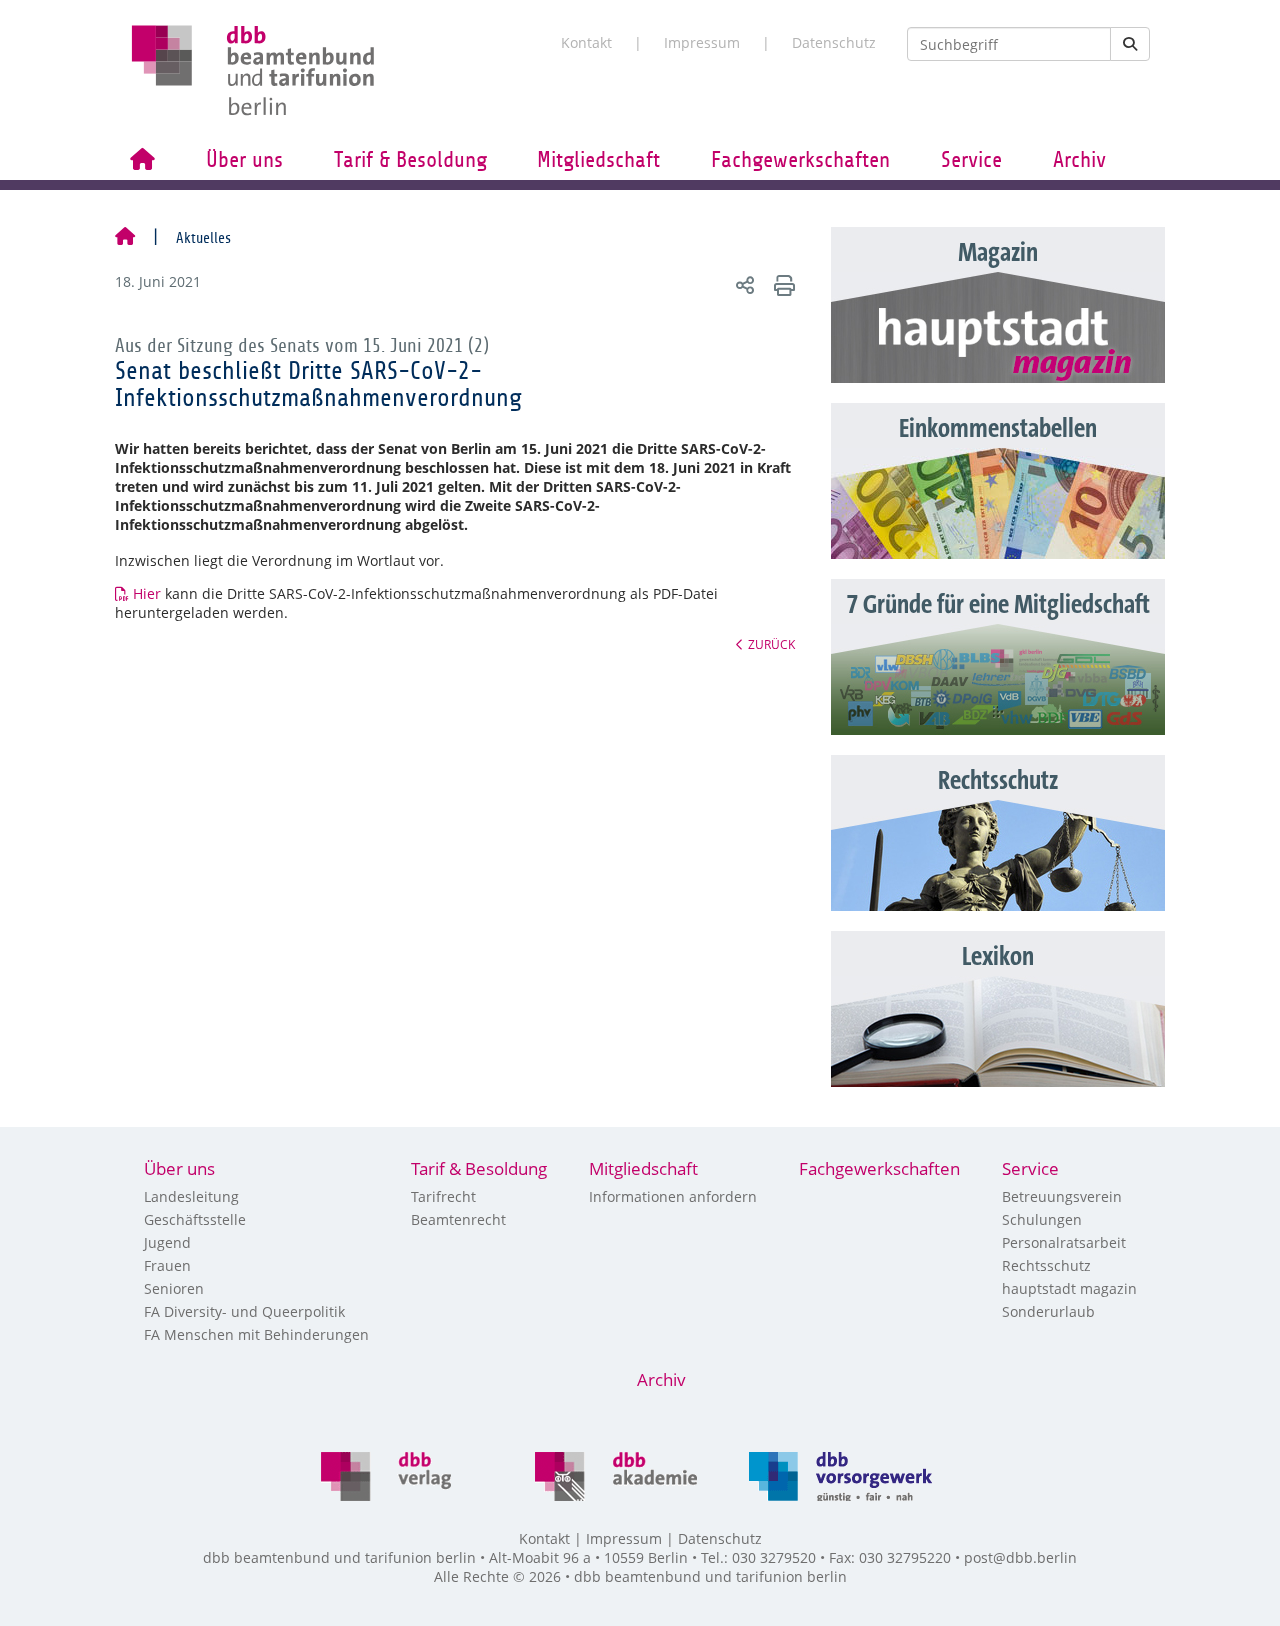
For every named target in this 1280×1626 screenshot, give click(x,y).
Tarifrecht (443, 1196)
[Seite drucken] (781, 284)
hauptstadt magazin (1069, 1288)
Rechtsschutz (1046, 1265)
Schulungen (1042, 1219)
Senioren (174, 1288)
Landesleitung (191, 1196)
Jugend (167, 1242)
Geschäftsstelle (195, 1219)
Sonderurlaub (1048, 1311)
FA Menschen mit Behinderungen (256, 1334)
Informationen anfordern (673, 1196)
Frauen (167, 1265)
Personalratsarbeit (1064, 1242)
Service (971, 160)
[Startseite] (125, 238)
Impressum (702, 42)
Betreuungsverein (1062, 1196)
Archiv (1079, 160)
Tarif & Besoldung (410, 160)
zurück (771, 644)
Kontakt (586, 42)
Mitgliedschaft (598, 160)
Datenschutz (834, 42)
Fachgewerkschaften (800, 160)
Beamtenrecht (458, 1219)
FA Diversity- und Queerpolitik (244, 1311)
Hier (147, 593)
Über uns (244, 160)
